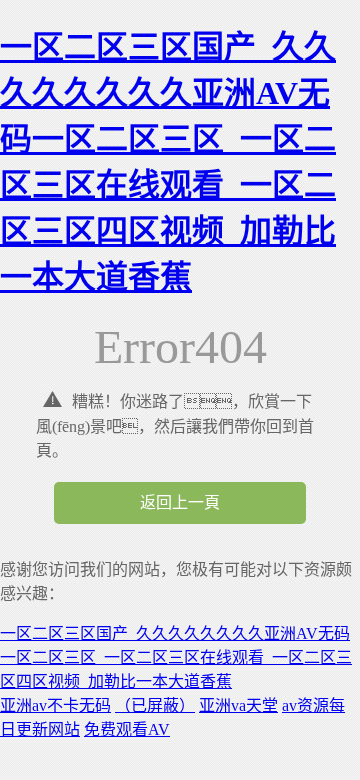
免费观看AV (127, 729)
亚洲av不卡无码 (55, 705)
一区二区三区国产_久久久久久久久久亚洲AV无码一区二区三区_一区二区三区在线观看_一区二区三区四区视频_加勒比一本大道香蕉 (176, 657)
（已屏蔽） (155, 705)
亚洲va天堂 (238, 705)
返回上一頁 (180, 502)
